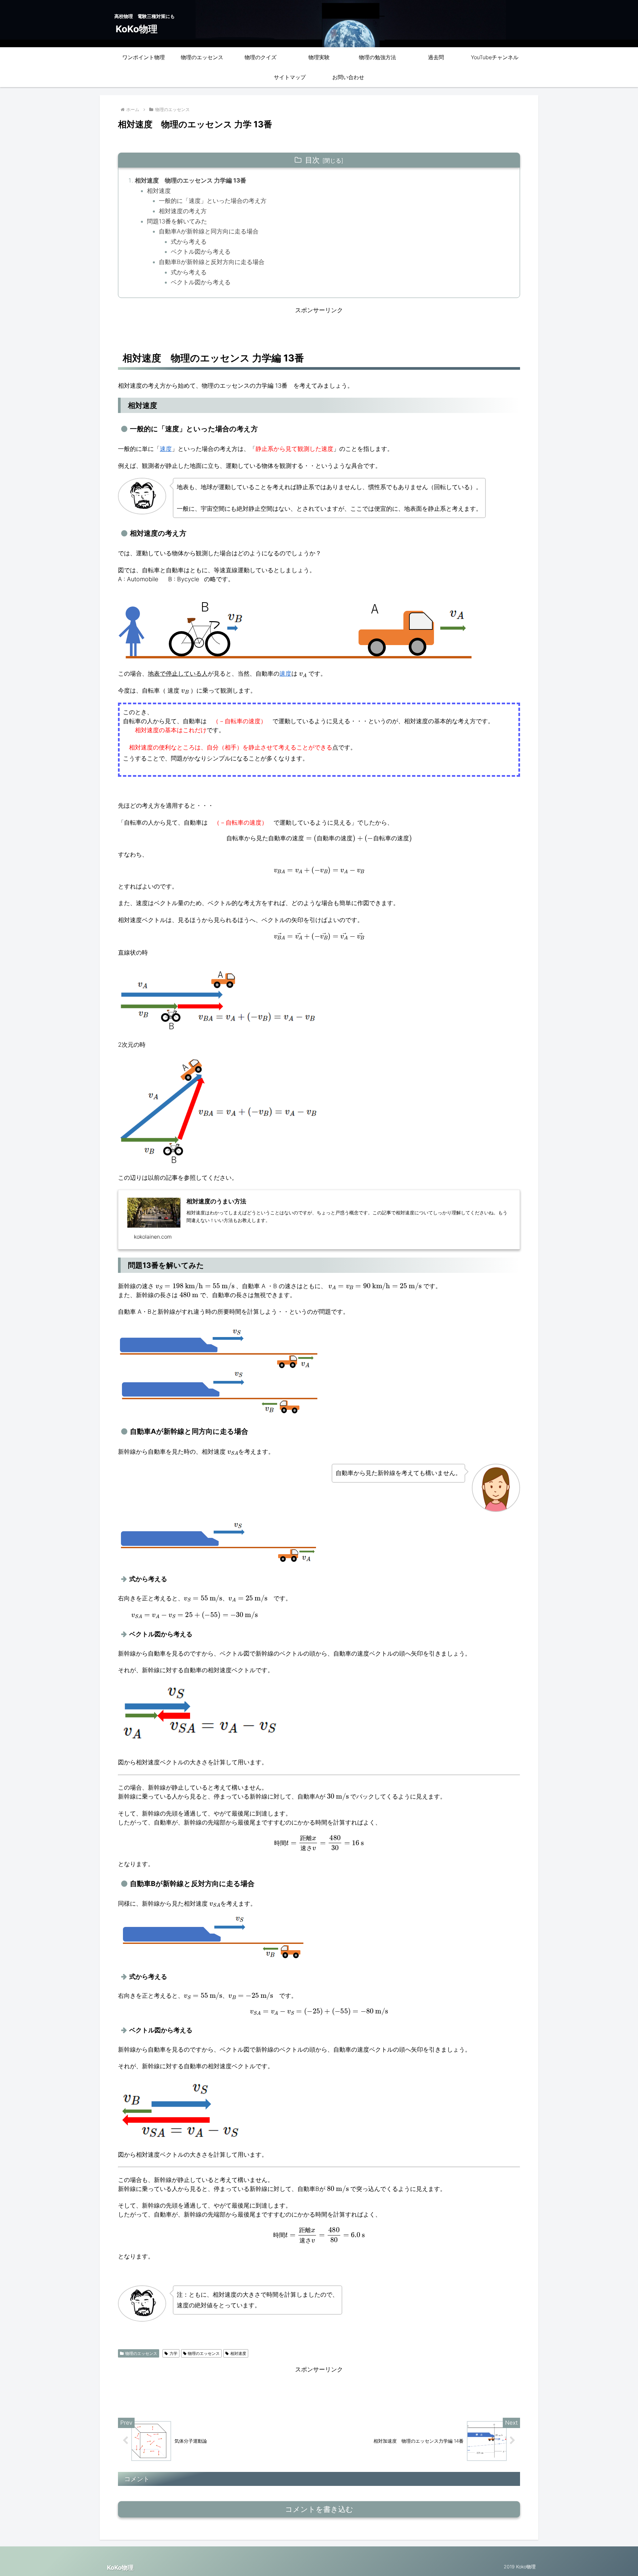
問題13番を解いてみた (177, 221)
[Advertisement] (319, 330)
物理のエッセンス (141, 2353)
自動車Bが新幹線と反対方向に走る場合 (212, 262)
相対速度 (159, 191)
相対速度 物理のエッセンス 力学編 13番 (191, 180)
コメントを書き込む (319, 2509)
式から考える (189, 242)
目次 (312, 160)
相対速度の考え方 (183, 211)
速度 (285, 674)
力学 (173, 2353)
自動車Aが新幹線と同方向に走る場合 (209, 231)
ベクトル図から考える (201, 252)
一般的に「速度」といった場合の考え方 (213, 201)
